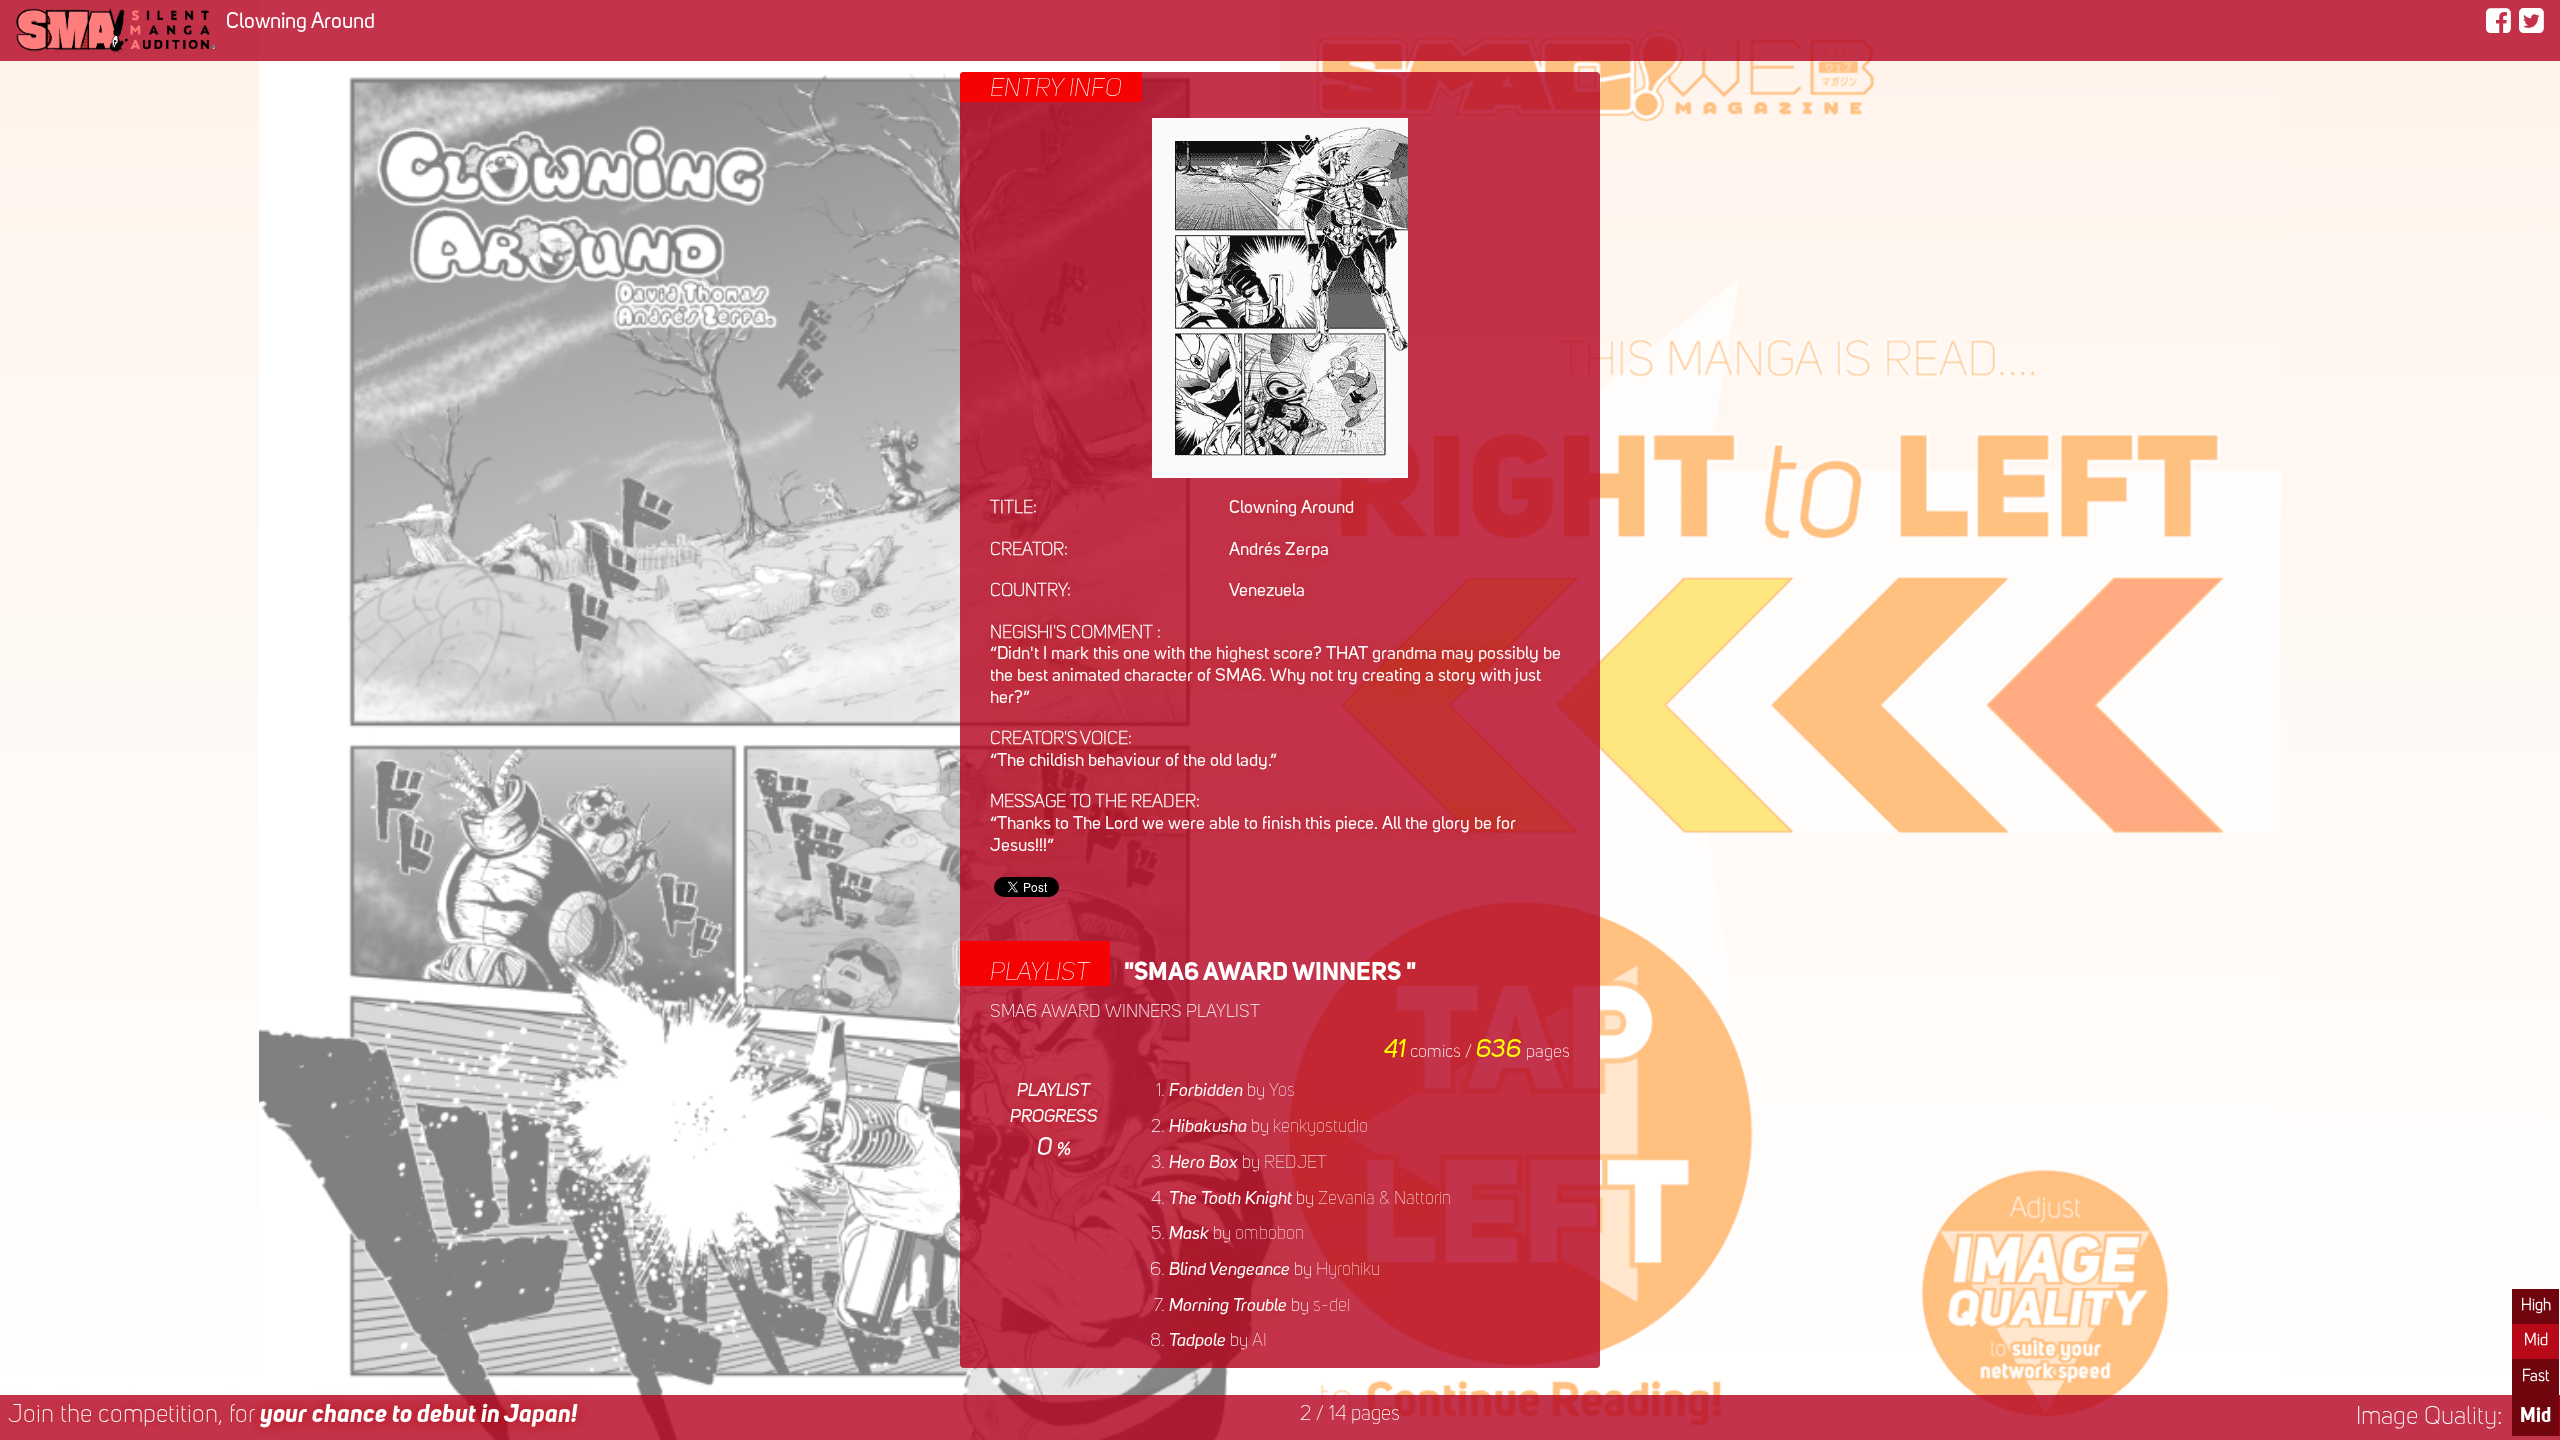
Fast (2535, 1377)
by (1232, 1091)
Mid (2536, 1341)
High (2536, 1306)
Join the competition (292, 1415)
